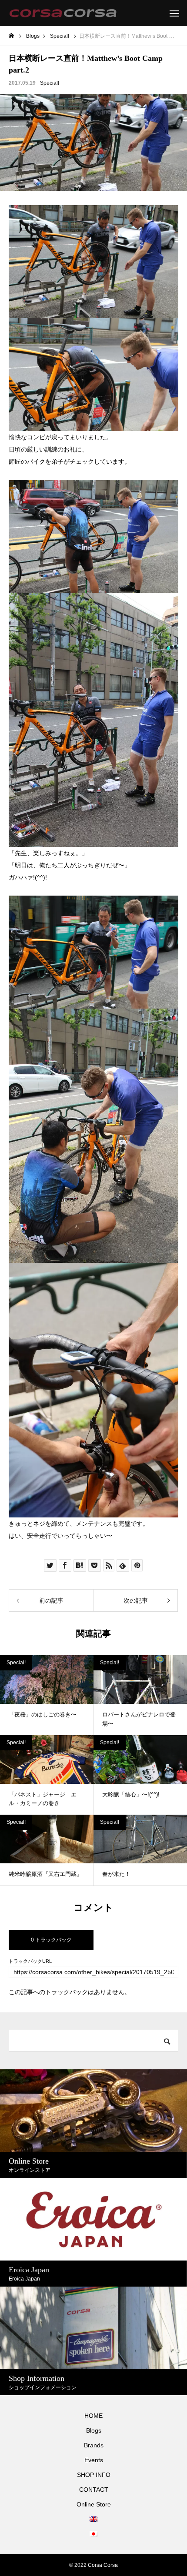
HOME (93, 2416)
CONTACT (94, 2490)
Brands (94, 2445)
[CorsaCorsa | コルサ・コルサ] (63, 13)
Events (94, 2460)
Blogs (94, 2430)
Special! (50, 83)
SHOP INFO (94, 2475)
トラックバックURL (30, 1961)
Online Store (94, 2504)
